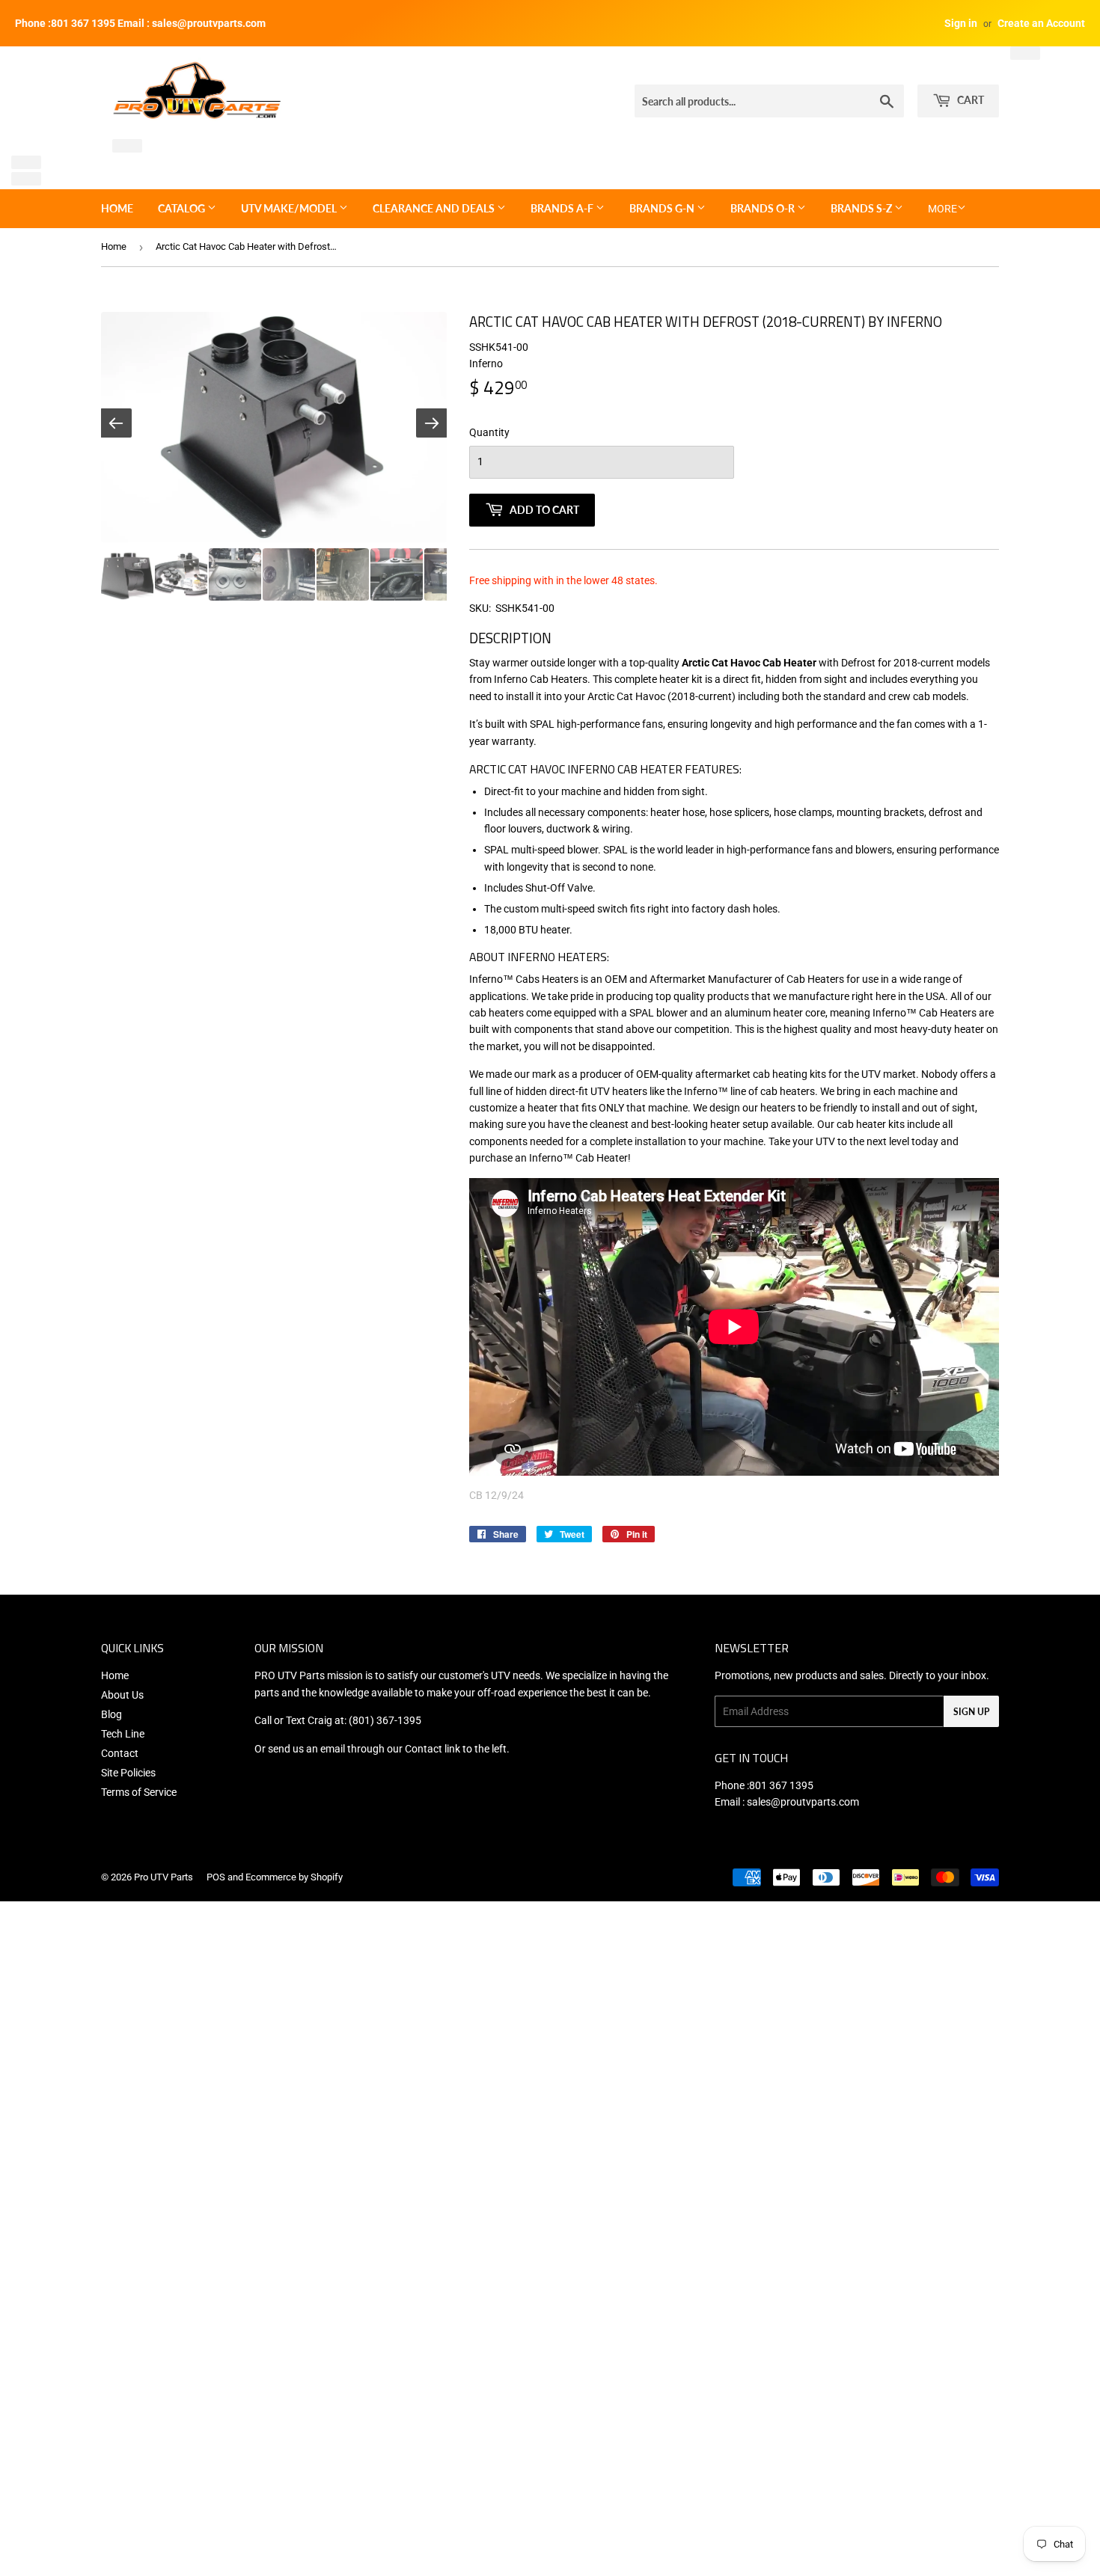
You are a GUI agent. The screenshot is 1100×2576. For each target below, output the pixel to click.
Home (117, 208)
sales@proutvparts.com (803, 1802)
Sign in (961, 23)
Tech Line (123, 1734)
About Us (122, 1695)
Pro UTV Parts (164, 1877)
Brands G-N (663, 208)
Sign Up (971, 1712)
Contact (120, 1753)
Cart (969, 100)
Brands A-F (563, 208)
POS (216, 1877)
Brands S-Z (862, 208)
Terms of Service (139, 1792)
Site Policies (128, 1773)
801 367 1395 (781, 1785)
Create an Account (1041, 23)
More (942, 209)
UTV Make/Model (290, 208)
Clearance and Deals (435, 208)
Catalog (183, 208)
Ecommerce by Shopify (294, 1877)
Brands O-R (764, 208)
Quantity (489, 432)
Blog (111, 1714)
